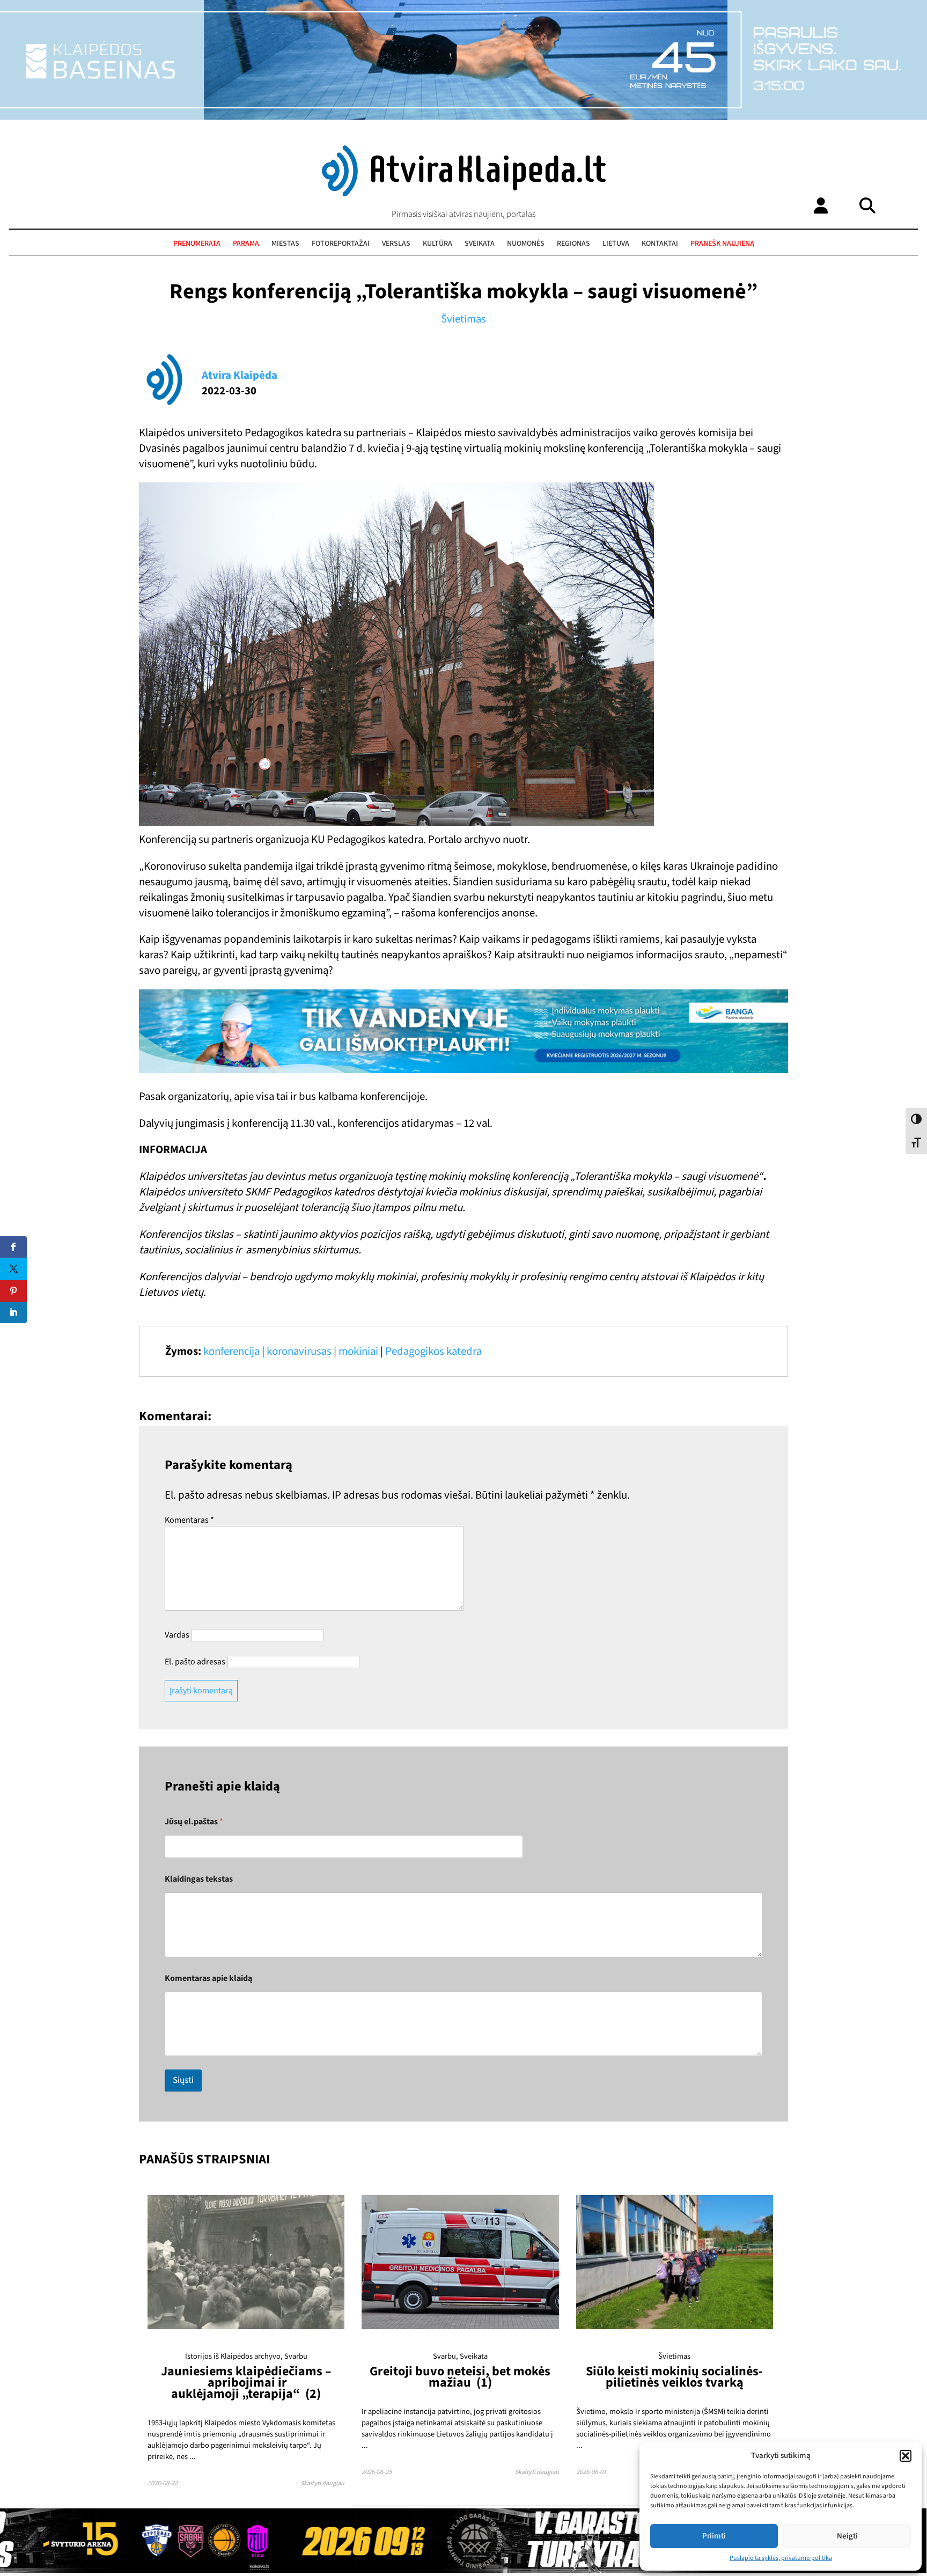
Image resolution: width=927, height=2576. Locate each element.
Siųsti (183, 2080)
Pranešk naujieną (722, 244)
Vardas (177, 1635)
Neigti (847, 2536)
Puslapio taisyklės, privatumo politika (781, 2558)
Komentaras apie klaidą (208, 1979)
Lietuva (616, 244)
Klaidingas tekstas (199, 1879)
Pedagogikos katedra (433, 1351)
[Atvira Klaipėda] (464, 194)
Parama (246, 244)
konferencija (231, 1351)
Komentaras (189, 1520)
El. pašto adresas (195, 1662)
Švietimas (464, 319)
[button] (906, 2456)
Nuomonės (526, 244)
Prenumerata (197, 244)
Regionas (573, 244)
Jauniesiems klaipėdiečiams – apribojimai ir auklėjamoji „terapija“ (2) (246, 2383)
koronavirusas (299, 1351)
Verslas (396, 244)
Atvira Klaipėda (240, 375)
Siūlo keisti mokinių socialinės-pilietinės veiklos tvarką (674, 2377)
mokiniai (358, 1351)
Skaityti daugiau (322, 2483)
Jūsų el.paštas (194, 1822)
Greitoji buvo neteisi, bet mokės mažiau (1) (460, 2377)
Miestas (285, 244)
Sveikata (480, 244)
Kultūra (437, 244)
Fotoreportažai (341, 244)
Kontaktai (660, 244)
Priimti (714, 2536)
